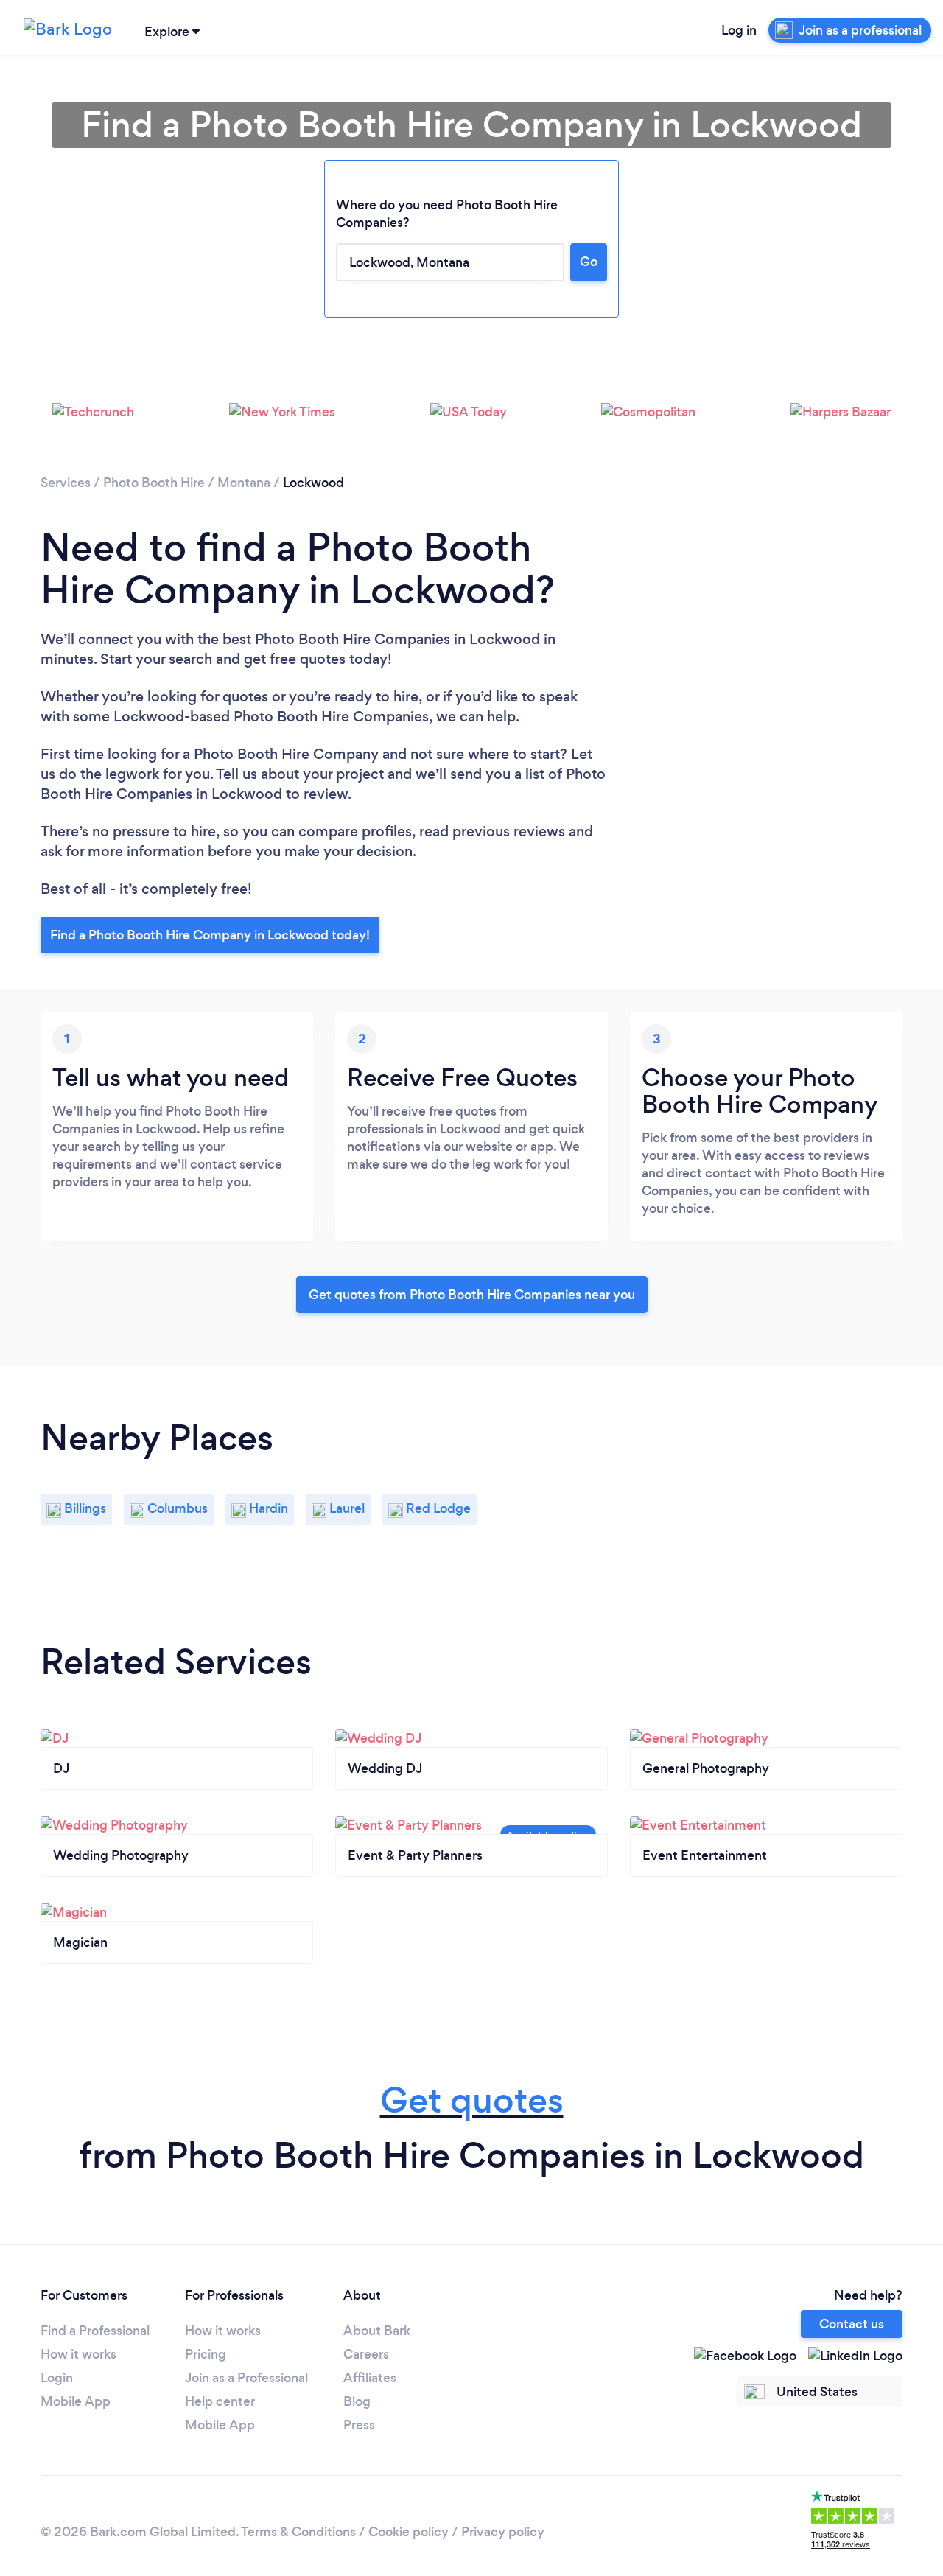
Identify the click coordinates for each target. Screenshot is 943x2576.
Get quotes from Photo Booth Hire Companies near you (472, 1295)
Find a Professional (95, 2331)
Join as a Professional (246, 2378)
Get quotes (472, 2100)
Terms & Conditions (298, 2532)
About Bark (377, 2331)
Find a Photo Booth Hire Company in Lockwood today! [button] (210, 935)
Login (57, 2378)
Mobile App (76, 2401)
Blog (357, 2401)
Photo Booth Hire (154, 483)
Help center (220, 2401)
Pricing (206, 2354)
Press (359, 2425)
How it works (78, 2354)
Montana (244, 483)
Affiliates (370, 2378)
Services (66, 483)
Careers (366, 2354)
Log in (739, 30)
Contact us (852, 2324)
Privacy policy (503, 2532)
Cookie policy (409, 2532)
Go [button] (589, 262)
